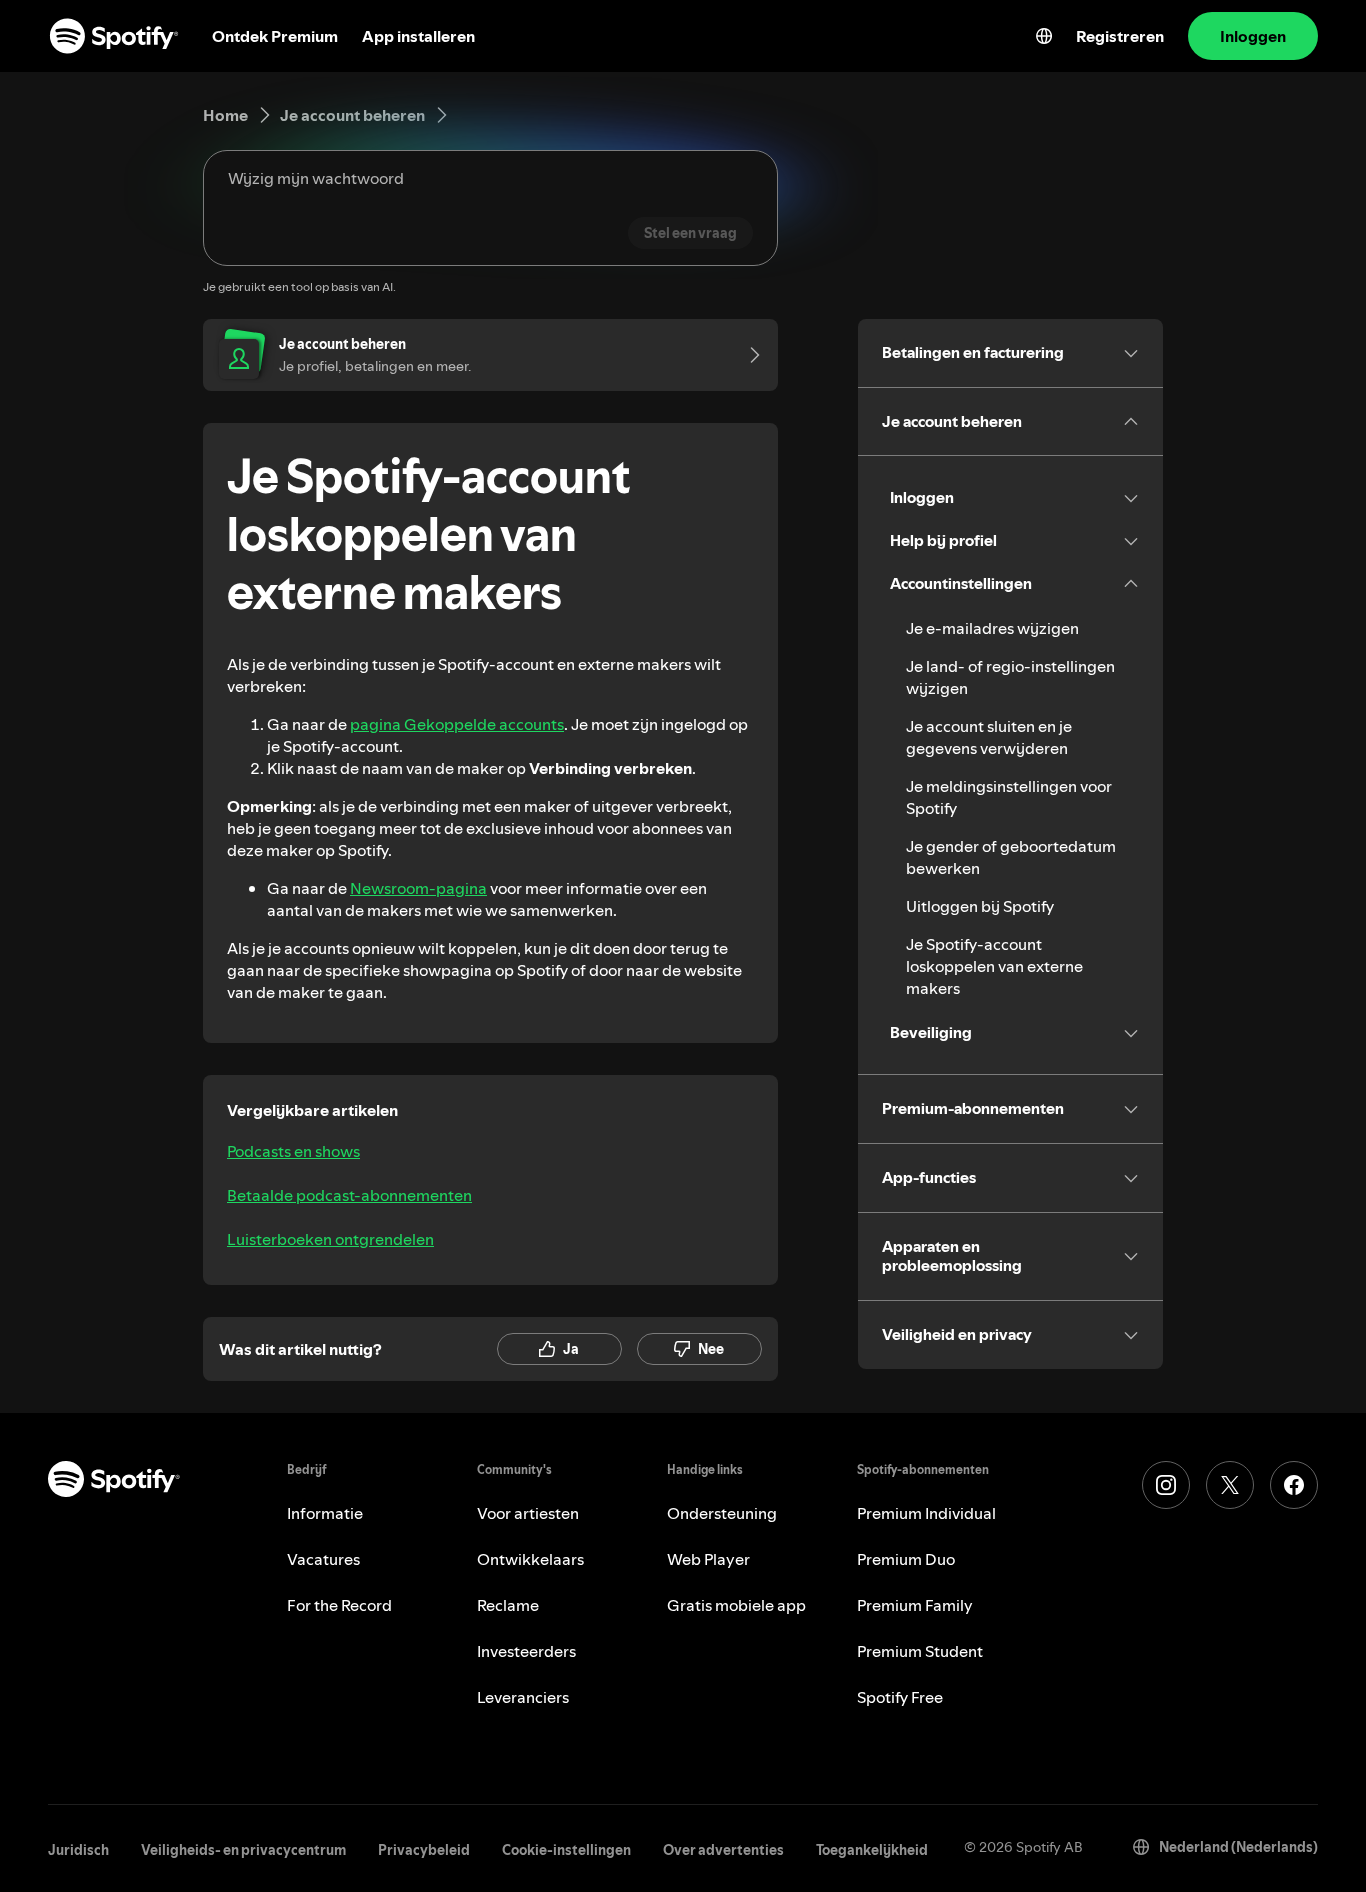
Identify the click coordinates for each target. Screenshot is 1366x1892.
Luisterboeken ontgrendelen (330, 1239)
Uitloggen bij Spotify (980, 906)
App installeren (418, 36)
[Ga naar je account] (748, 355)
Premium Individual (926, 1513)
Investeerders (526, 1651)
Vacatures (323, 1559)
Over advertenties (723, 1850)
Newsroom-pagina (418, 888)
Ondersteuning (722, 1513)
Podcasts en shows (293, 1151)
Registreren (1120, 36)
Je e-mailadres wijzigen (992, 628)
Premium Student (920, 1651)
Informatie (325, 1513)
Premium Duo (906, 1559)
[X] (1230, 1485)
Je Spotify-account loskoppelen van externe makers (994, 966)
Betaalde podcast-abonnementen (349, 1195)
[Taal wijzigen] (1044, 36)
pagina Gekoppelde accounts (457, 724)
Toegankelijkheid (872, 1850)
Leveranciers (523, 1697)
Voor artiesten (528, 1513)
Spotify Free (900, 1697)
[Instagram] (1166, 1485)
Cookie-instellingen (566, 1850)
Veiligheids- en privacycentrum (243, 1850)
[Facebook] (1294, 1485)
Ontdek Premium (275, 36)
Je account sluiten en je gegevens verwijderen (989, 737)
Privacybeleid (424, 1850)
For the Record (339, 1605)
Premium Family (915, 1605)
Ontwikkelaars (530, 1559)
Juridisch (78, 1850)
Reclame (508, 1605)
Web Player (708, 1559)
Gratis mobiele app (736, 1605)
